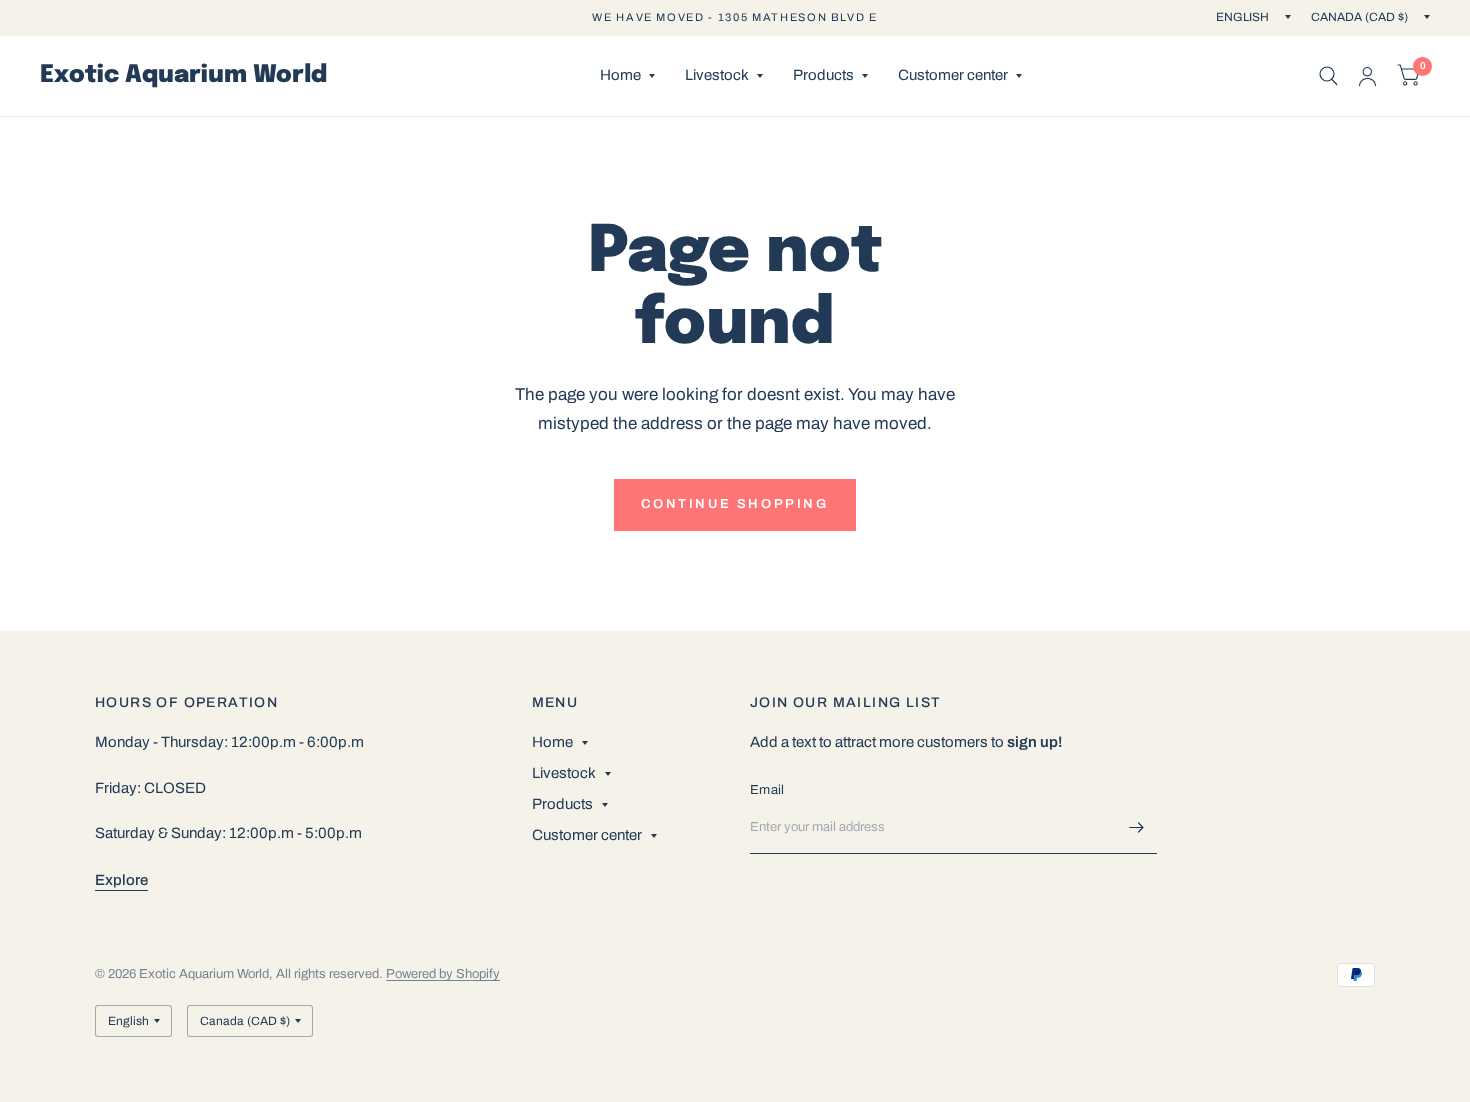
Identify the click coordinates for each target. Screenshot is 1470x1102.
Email (767, 790)
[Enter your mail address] (1137, 828)
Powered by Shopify (443, 974)
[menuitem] (627, 76)
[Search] (1328, 76)
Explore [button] (121, 880)
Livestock (717, 75)
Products (823, 75)
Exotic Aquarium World (183, 76)
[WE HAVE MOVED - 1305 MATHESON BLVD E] (734, 17)
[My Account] (1367, 76)
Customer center (953, 75)
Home (620, 75)
